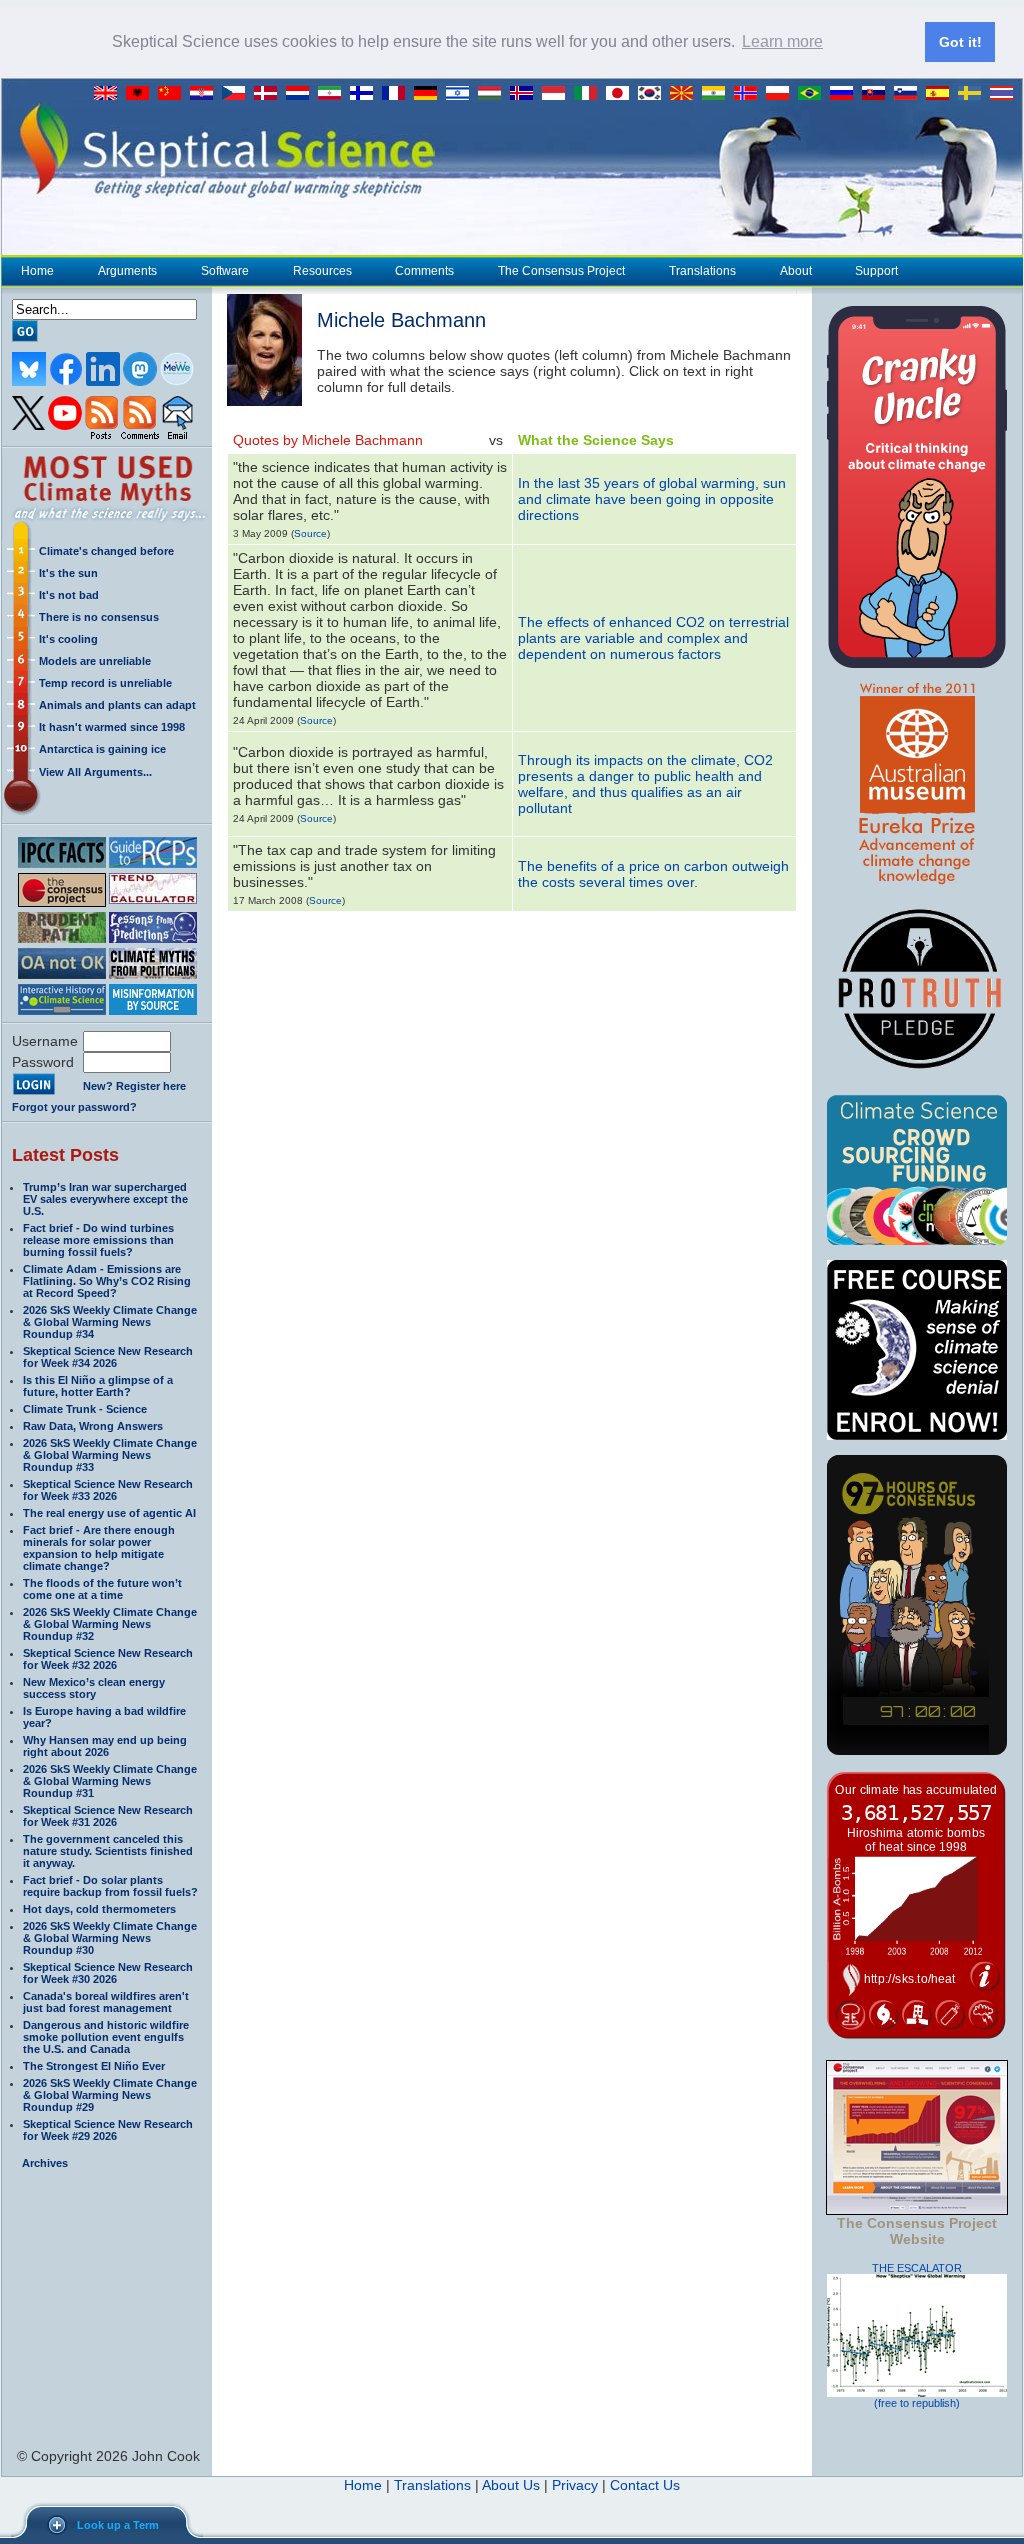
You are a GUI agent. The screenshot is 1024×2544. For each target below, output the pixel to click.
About (796, 271)
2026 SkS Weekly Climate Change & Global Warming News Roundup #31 (110, 1781)
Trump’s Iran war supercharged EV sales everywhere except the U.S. (105, 1199)
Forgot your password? (74, 1107)
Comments (424, 271)
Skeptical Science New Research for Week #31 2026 (108, 1816)
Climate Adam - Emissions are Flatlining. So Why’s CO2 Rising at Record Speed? (107, 1281)
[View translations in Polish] (782, 94)
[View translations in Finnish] (366, 94)
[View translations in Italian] (590, 94)
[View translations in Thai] (1004, 94)
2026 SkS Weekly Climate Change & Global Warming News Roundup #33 (110, 1455)
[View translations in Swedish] (974, 94)
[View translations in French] (398, 94)
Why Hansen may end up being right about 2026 (105, 1746)
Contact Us (645, 2485)
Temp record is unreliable (105, 683)
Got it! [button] (960, 42)
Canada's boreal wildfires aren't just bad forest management (106, 2002)
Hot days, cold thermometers (99, 1909)
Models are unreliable (95, 661)
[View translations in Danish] (270, 94)
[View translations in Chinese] (174, 94)
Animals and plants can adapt (117, 705)
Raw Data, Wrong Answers (93, 1426)
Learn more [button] (782, 41)
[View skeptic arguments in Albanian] (142, 94)
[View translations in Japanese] (622, 94)
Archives (45, 2163)
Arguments (127, 271)
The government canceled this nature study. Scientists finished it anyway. (108, 1851)
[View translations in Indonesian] (558, 94)
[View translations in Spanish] (942, 94)
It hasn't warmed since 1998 (112, 727)
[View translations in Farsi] (334, 94)
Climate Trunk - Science (85, 1409)
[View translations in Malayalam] (718, 94)
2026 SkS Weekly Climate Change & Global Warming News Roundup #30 (110, 1938)
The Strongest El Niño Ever (94, 2066)
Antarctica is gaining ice (102, 749)
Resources (322, 271)
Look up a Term (118, 2525)
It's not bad (69, 595)
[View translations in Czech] (238, 94)
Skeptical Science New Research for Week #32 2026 (108, 1659)
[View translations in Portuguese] (814, 94)
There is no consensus (99, 617)
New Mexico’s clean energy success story (94, 1688)
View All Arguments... (95, 772)
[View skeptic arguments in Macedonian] (686, 94)
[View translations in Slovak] (878, 94)
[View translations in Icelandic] (526, 94)
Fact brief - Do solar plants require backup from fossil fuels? (110, 1886)
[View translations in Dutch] (302, 94)
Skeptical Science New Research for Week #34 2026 (108, 1357)
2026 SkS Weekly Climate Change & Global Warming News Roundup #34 (110, 1322)
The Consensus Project (561, 271)
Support (876, 271)
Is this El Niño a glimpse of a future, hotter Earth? (98, 1386)
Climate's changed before (106, 551)
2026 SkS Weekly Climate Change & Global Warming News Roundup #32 (110, 1624)
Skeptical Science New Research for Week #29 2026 (108, 2130)
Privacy (575, 2485)
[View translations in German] (430, 94)
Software (225, 271)
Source (310, 533)
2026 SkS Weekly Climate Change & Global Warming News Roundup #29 (110, 2095)
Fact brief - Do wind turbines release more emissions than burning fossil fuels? (98, 1240)
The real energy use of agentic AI (109, 1513)
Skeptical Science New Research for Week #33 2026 (108, 1490)
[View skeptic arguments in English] (110, 94)
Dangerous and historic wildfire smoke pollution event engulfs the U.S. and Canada (106, 2037)
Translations (702, 271)
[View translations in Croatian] (206, 94)
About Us (511, 2485)
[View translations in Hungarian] (494, 94)
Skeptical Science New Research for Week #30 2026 (108, 1973)
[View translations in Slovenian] (910, 94)
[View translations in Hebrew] (462, 94)
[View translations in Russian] (846, 94)
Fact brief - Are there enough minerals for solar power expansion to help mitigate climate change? (99, 1548)
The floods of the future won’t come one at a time (102, 1589)
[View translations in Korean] (654, 94)
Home (37, 271)
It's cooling (68, 639)
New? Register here (134, 1086)
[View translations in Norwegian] (750, 94)
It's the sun (68, 573)
